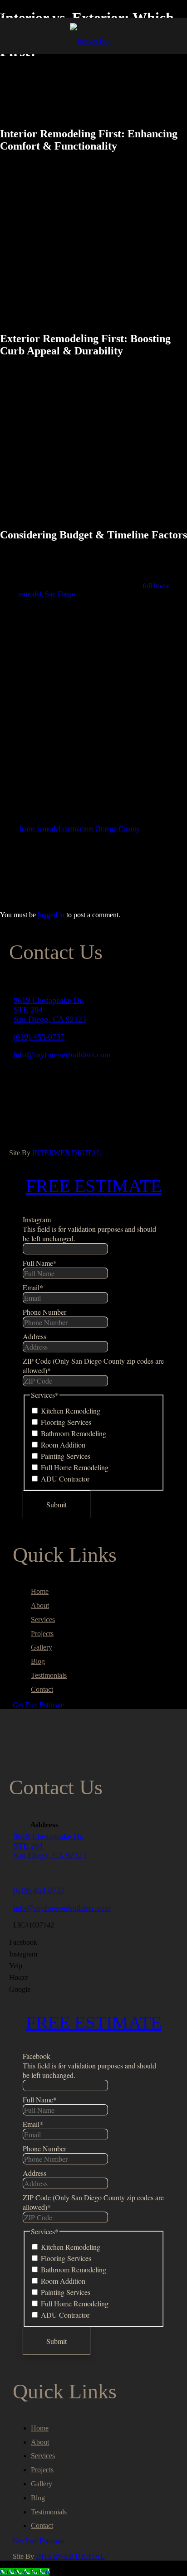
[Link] (91, 41)
